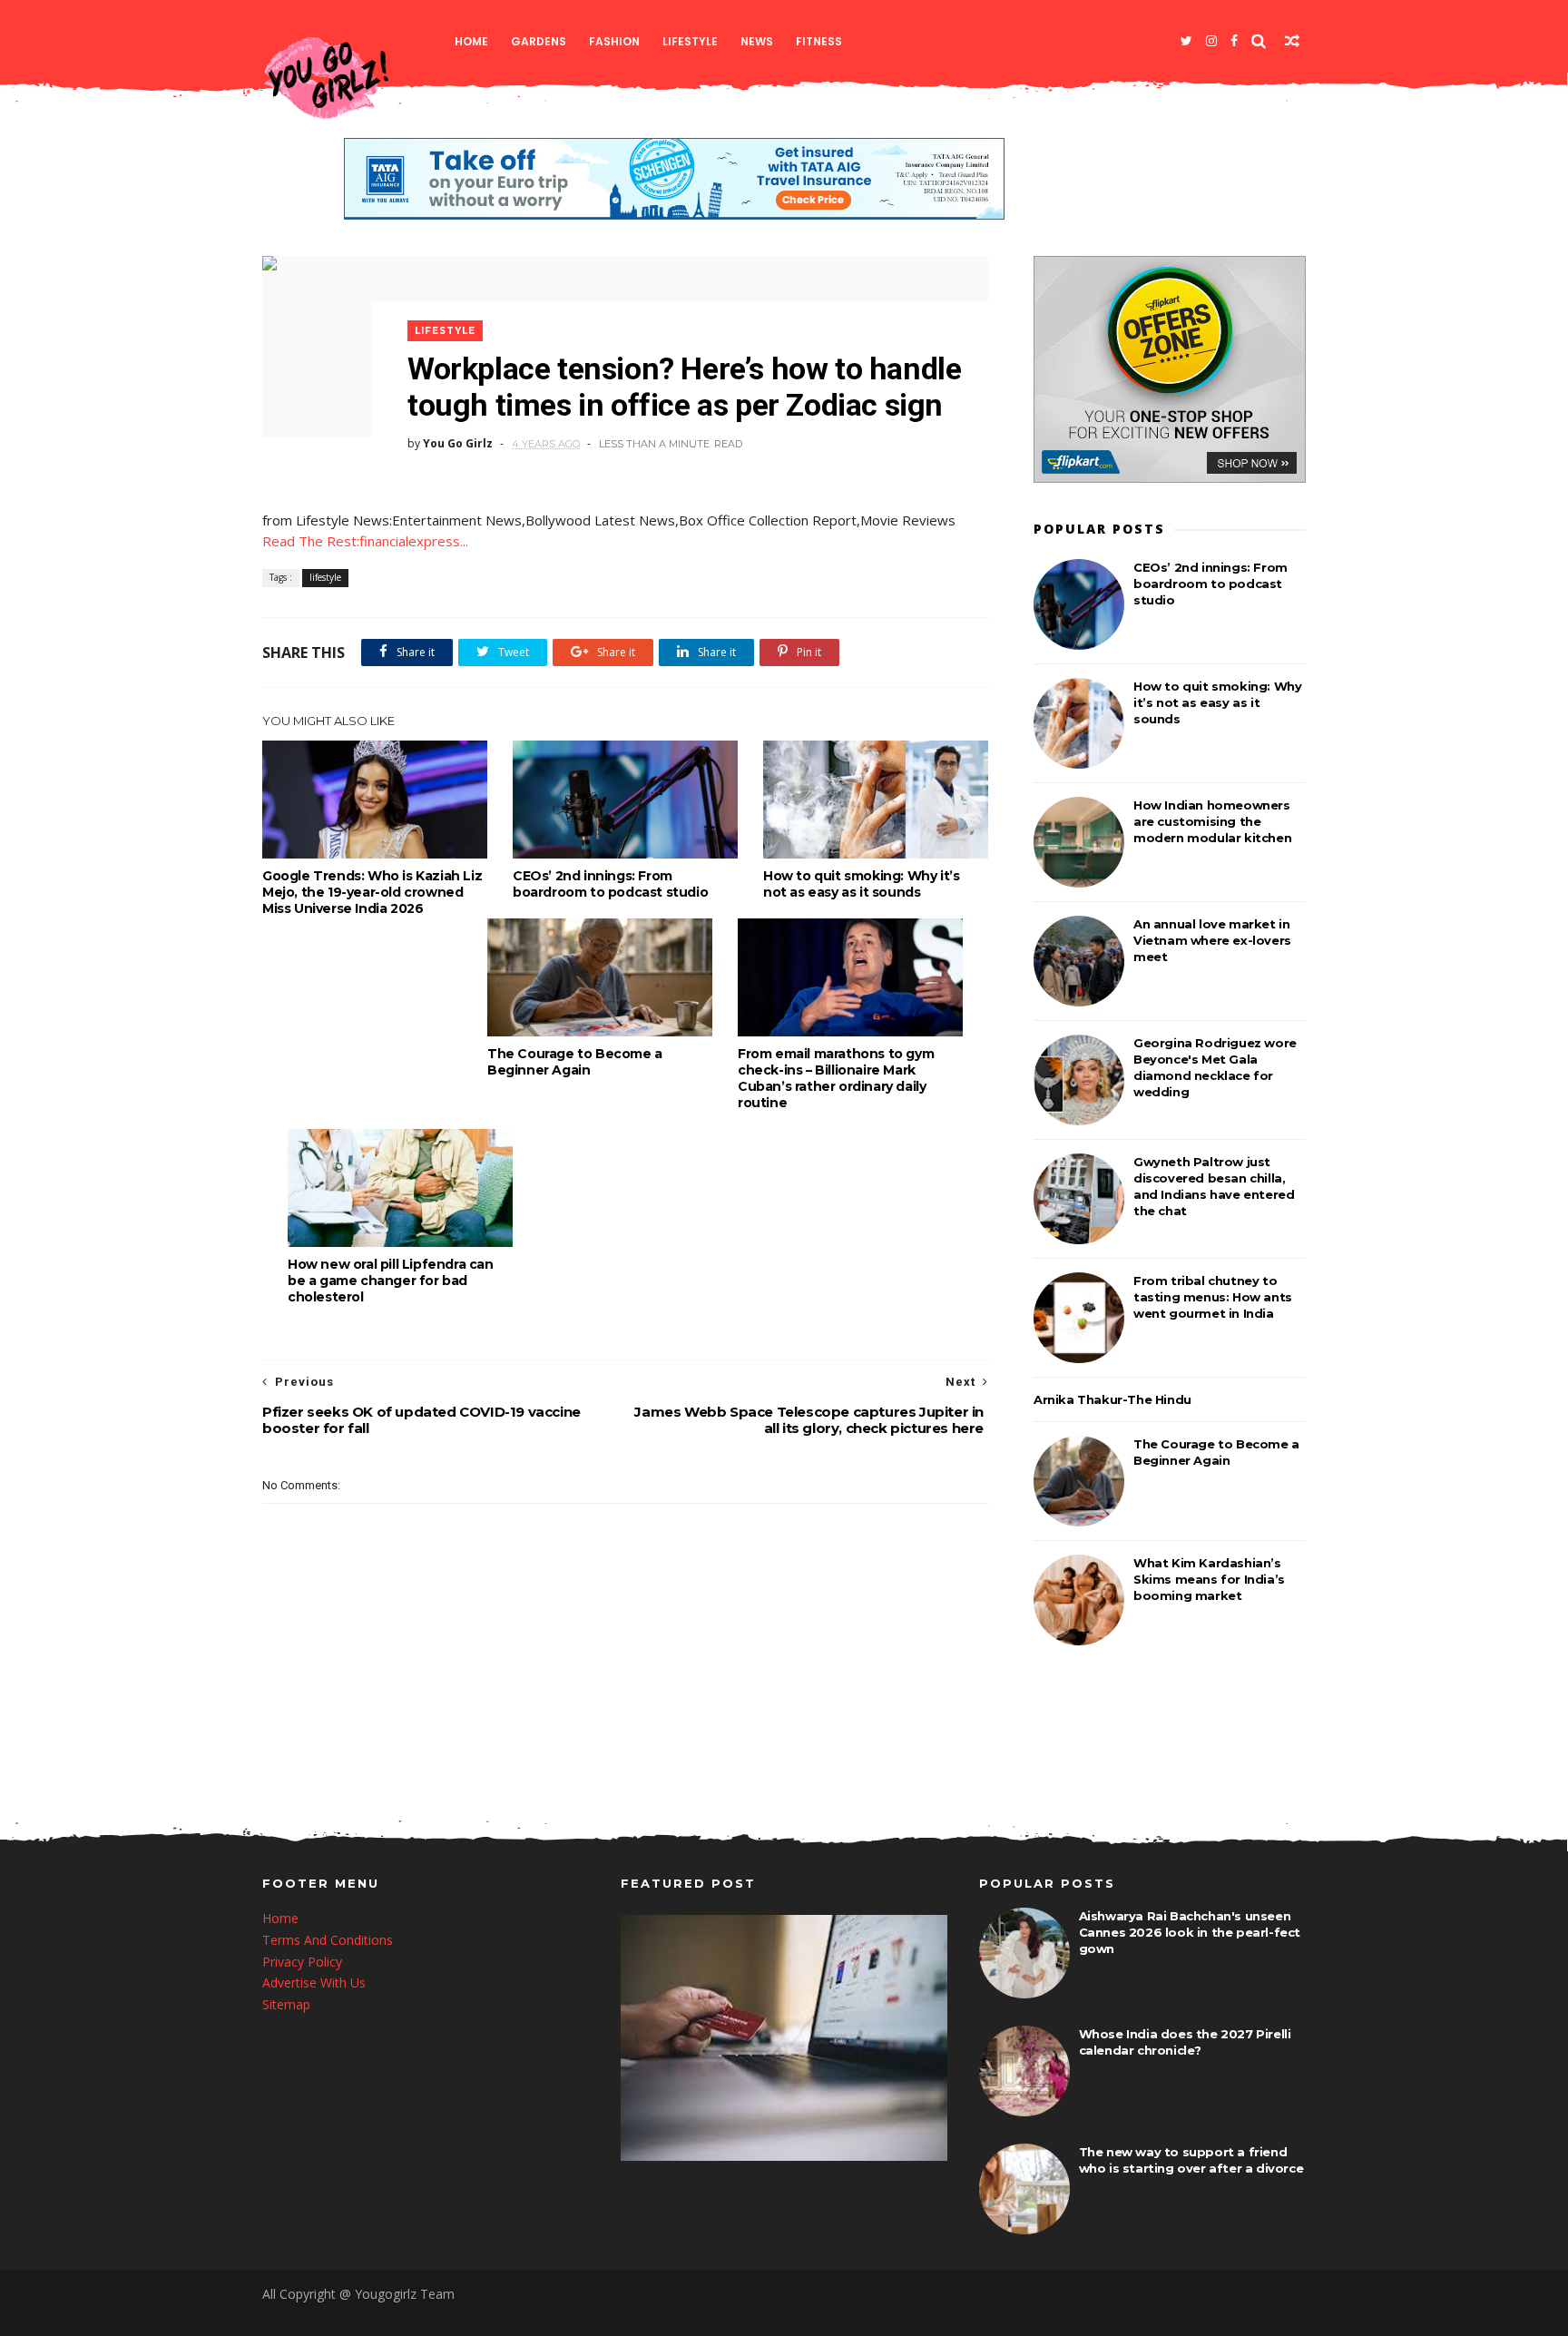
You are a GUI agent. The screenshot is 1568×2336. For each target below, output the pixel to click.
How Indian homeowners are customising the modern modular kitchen (1212, 821)
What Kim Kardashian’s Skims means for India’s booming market (1209, 1579)
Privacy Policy (302, 1962)
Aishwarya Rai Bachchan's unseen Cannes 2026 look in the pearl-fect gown (1190, 1932)
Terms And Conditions (328, 1940)
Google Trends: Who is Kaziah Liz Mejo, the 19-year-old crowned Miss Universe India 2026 (372, 892)
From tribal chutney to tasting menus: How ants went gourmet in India (1213, 1297)
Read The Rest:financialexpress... (365, 541)
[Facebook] (1234, 41)
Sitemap (286, 2004)
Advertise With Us (314, 1983)
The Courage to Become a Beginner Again (575, 1062)
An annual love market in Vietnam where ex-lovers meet (1212, 940)
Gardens (539, 41)
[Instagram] (1211, 41)
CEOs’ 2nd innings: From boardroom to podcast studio (610, 884)
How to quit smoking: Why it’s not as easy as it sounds (861, 884)
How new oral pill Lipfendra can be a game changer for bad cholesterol (391, 1281)
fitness (819, 41)
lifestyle (690, 41)
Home (471, 41)
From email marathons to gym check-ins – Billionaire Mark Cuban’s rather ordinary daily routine (836, 1078)
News (757, 41)
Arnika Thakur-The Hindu (1112, 1399)
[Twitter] (1186, 41)
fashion (614, 41)
